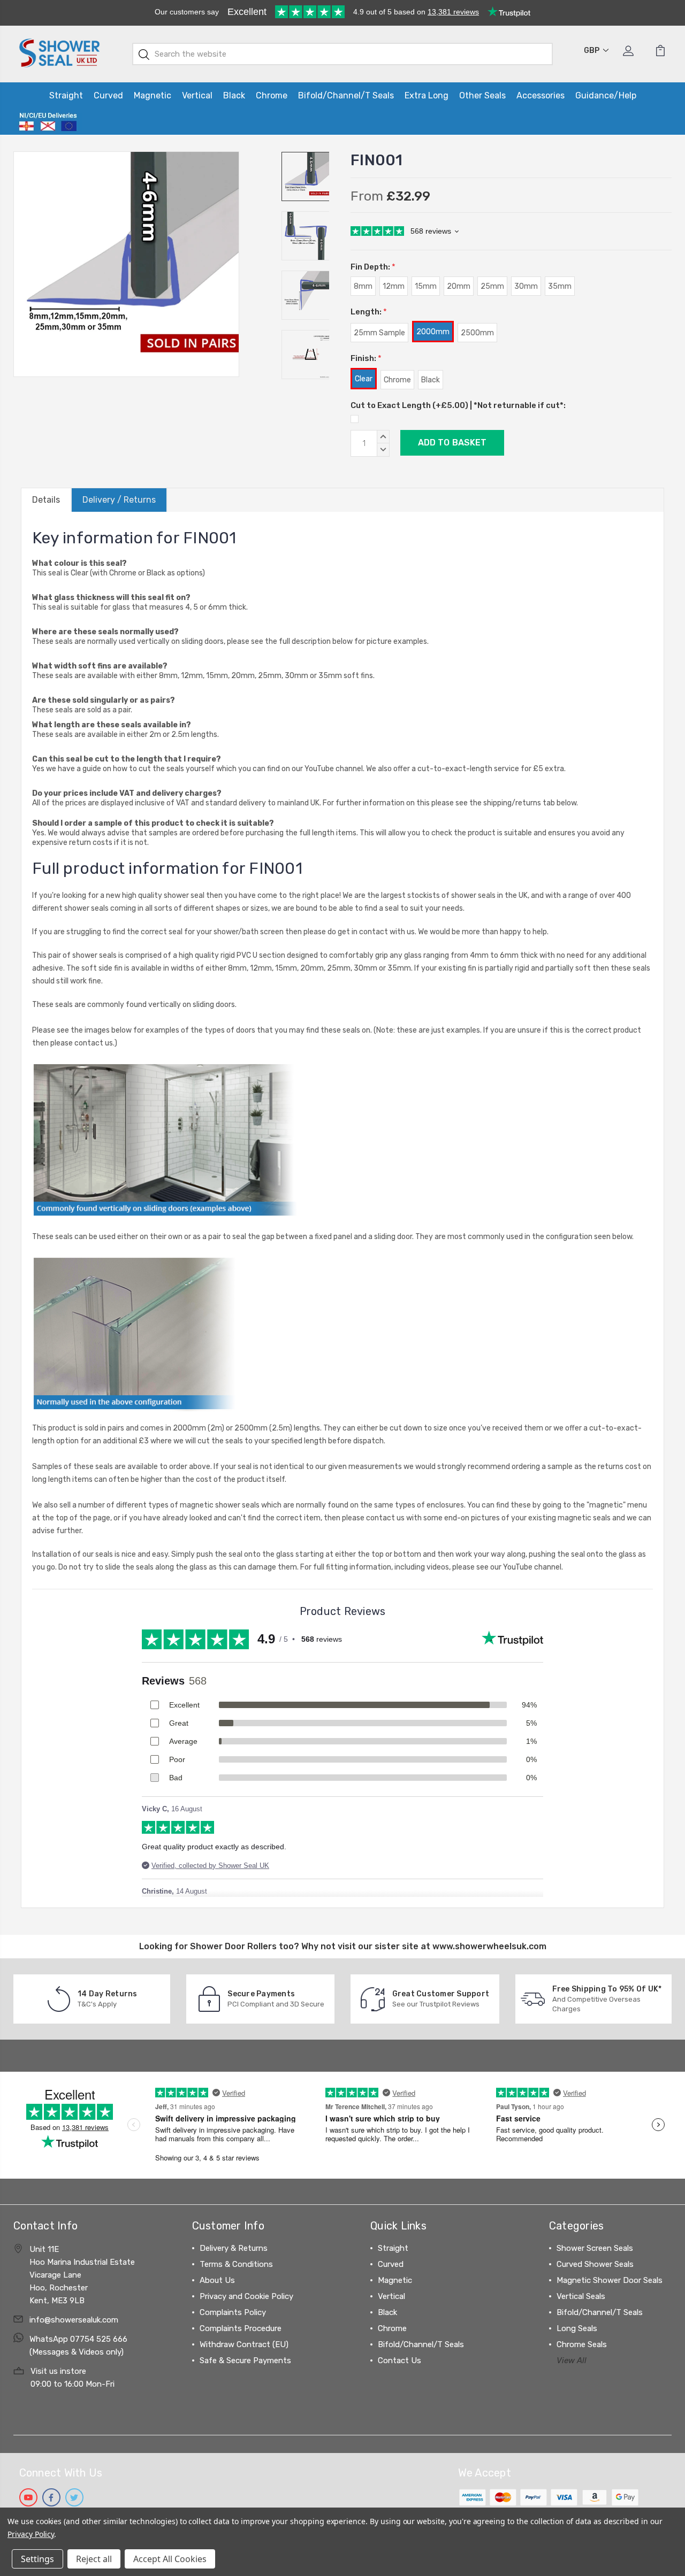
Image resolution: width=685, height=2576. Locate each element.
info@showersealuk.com (74, 2320)
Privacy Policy (31, 2534)
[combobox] (343, 54)
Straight (66, 95)
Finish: (366, 358)
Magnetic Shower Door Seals (610, 2280)
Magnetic (153, 95)
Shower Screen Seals (595, 2248)
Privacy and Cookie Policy (246, 2296)
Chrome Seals (582, 2344)
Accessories (541, 95)
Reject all (94, 2559)
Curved (108, 95)
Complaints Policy (233, 2312)
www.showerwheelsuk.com (489, 1946)
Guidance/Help (606, 95)
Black (234, 95)
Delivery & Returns (234, 2248)
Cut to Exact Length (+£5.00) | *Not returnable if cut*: (458, 405)
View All (572, 2360)
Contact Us (399, 2360)
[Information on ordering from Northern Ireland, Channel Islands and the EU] (48, 122)
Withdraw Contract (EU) (244, 2344)
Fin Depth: (373, 267)
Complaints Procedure (241, 2328)
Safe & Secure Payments (245, 2360)
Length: (369, 312)
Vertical (197, 95)
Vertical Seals (581, 2296)
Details (46, 500)
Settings (37, 2559)
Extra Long (427, 95)
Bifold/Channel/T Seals (346, 95)
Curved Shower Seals (595, 2264)
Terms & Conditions (236, 2264)
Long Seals (577, 2328)
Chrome (272, 95)
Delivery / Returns (119, 500)
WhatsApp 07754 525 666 (78, 2339)
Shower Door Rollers (233, 1946)
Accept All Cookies (170, 2559)
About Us (217, 2280)
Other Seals (482, 95)
